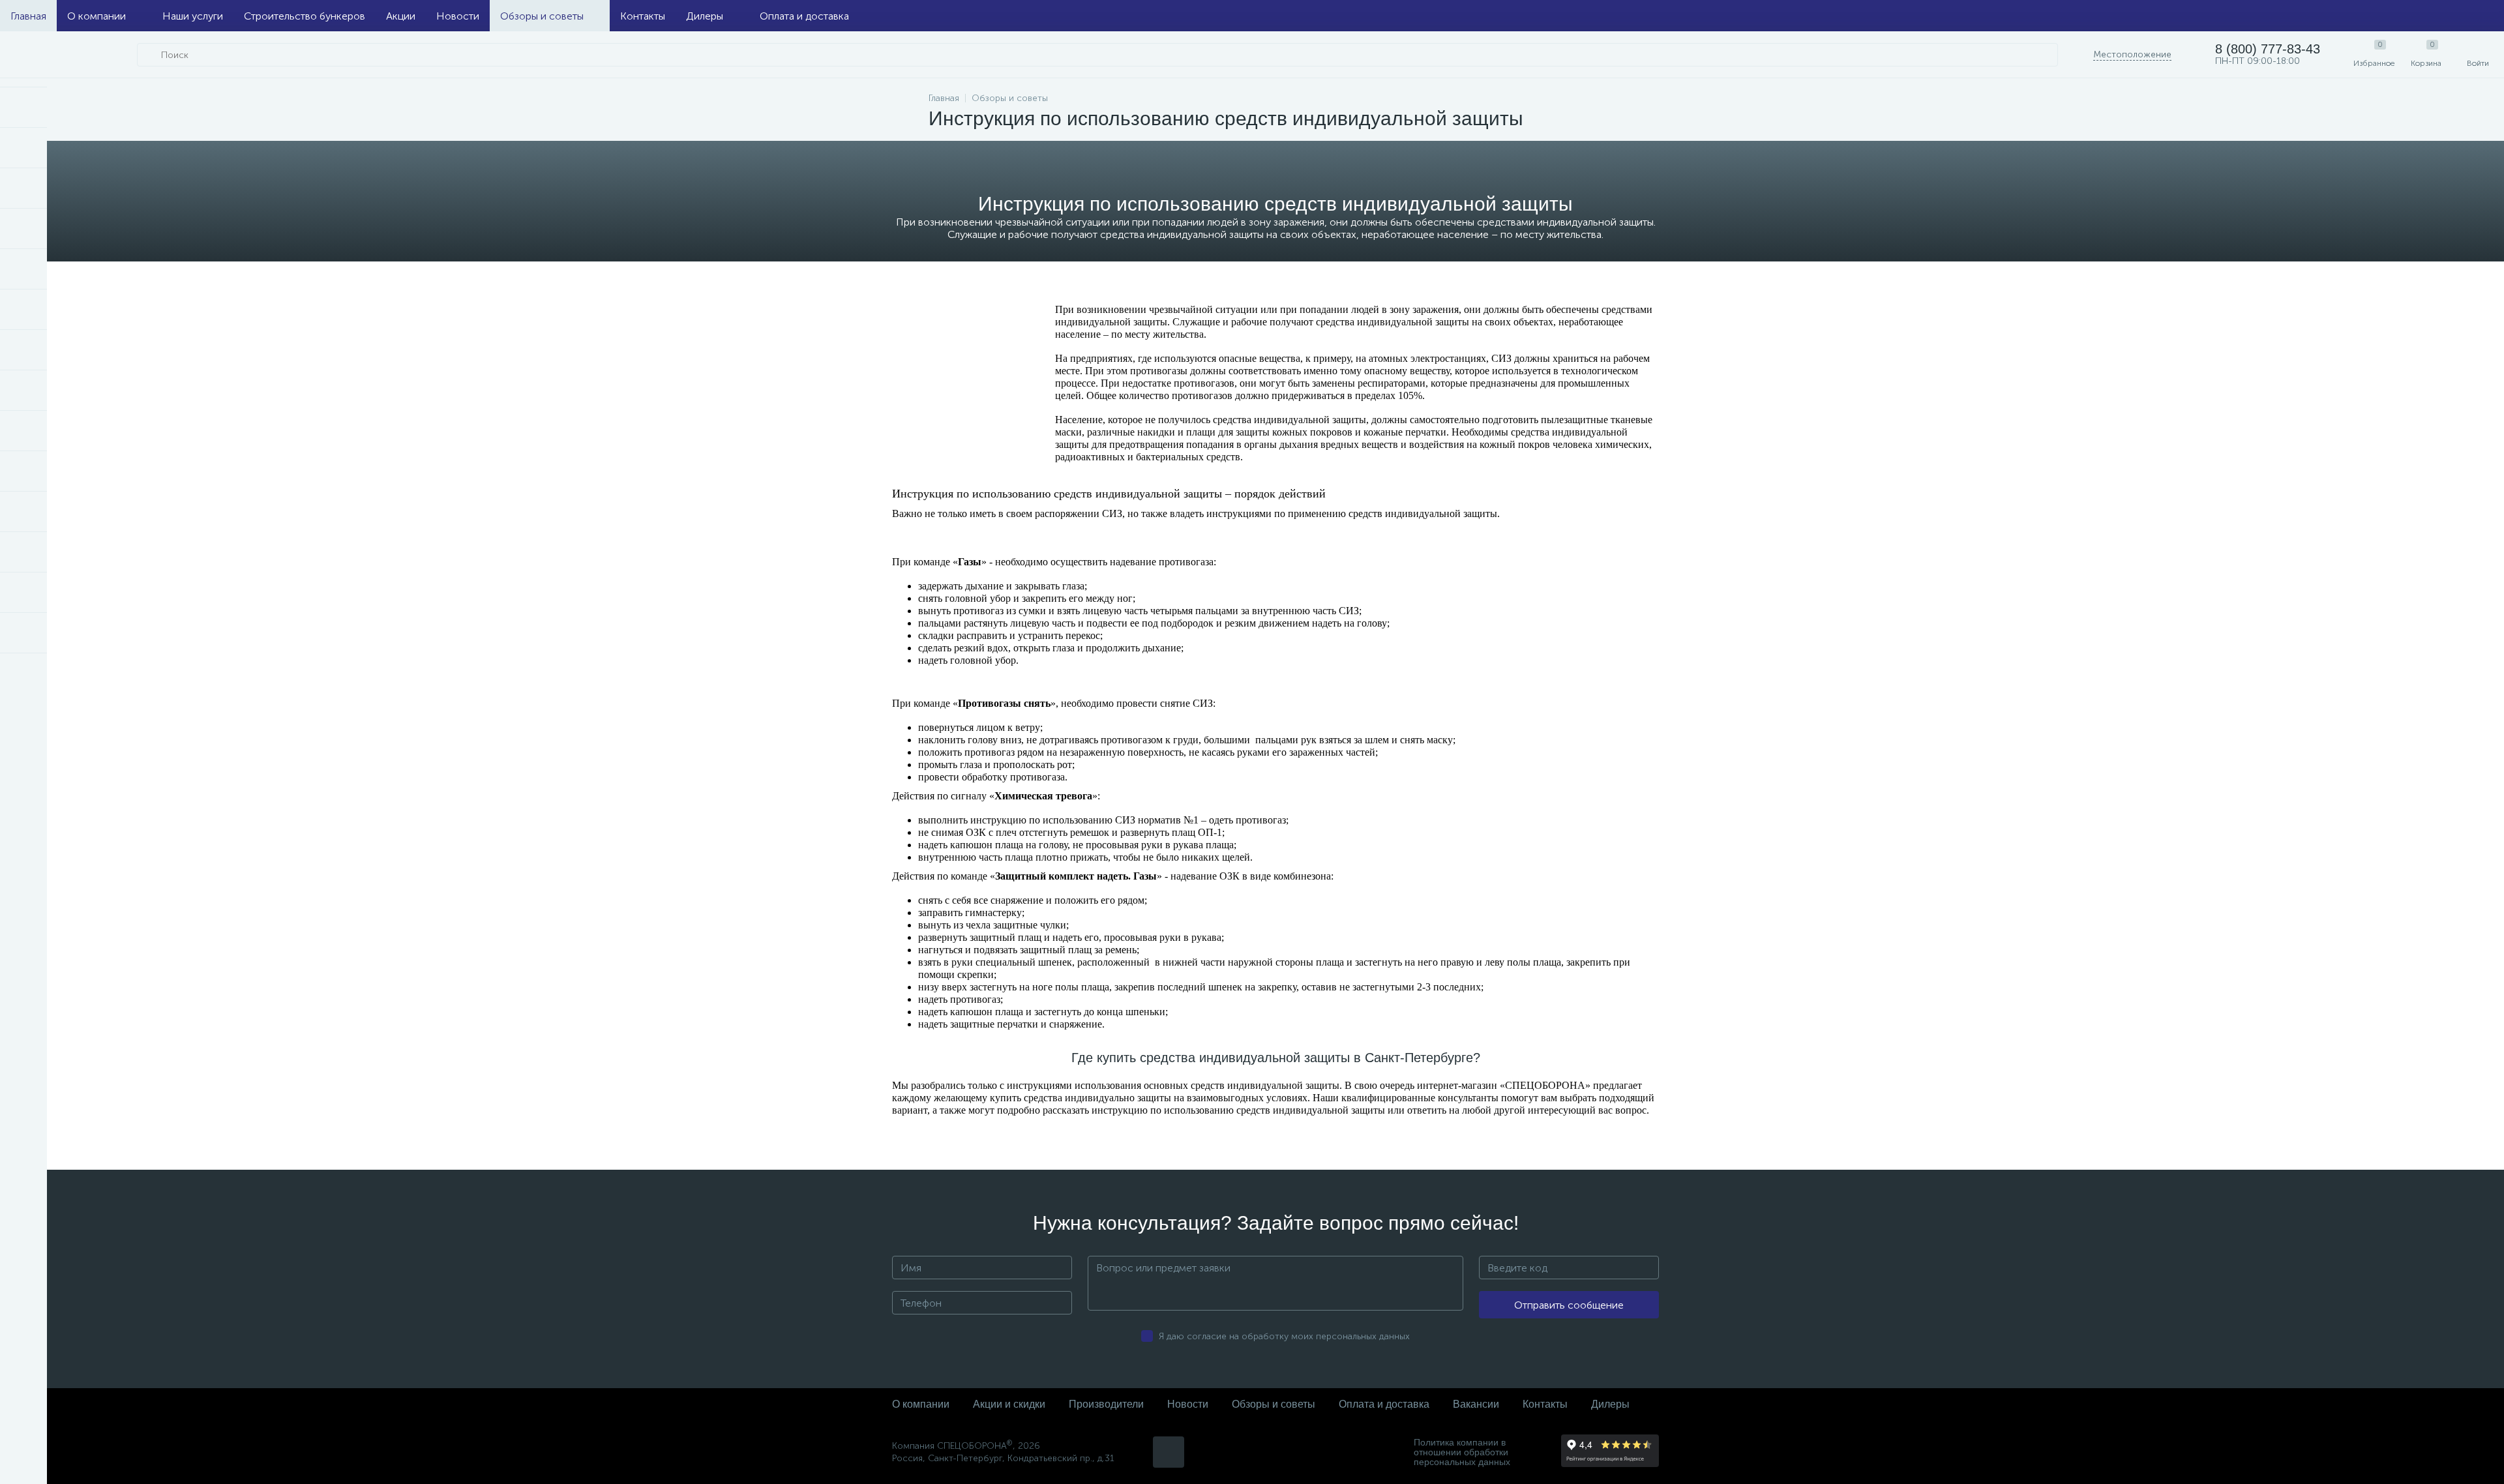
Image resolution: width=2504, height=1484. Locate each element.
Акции (401, 16)
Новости (458, 16)
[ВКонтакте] (1169, 1452)
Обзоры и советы (542, 16)
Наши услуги (193, 16)
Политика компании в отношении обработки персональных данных (1462, 1452)
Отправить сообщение (1569, 1305)
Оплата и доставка (804, 16)
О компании (97, 16)
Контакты (643, 16)
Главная (28, 16)
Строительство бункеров (305, 16)
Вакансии (1476, 1404)
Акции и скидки (1009, 1404)
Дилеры (705, 16)
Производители (1106, 1404)
